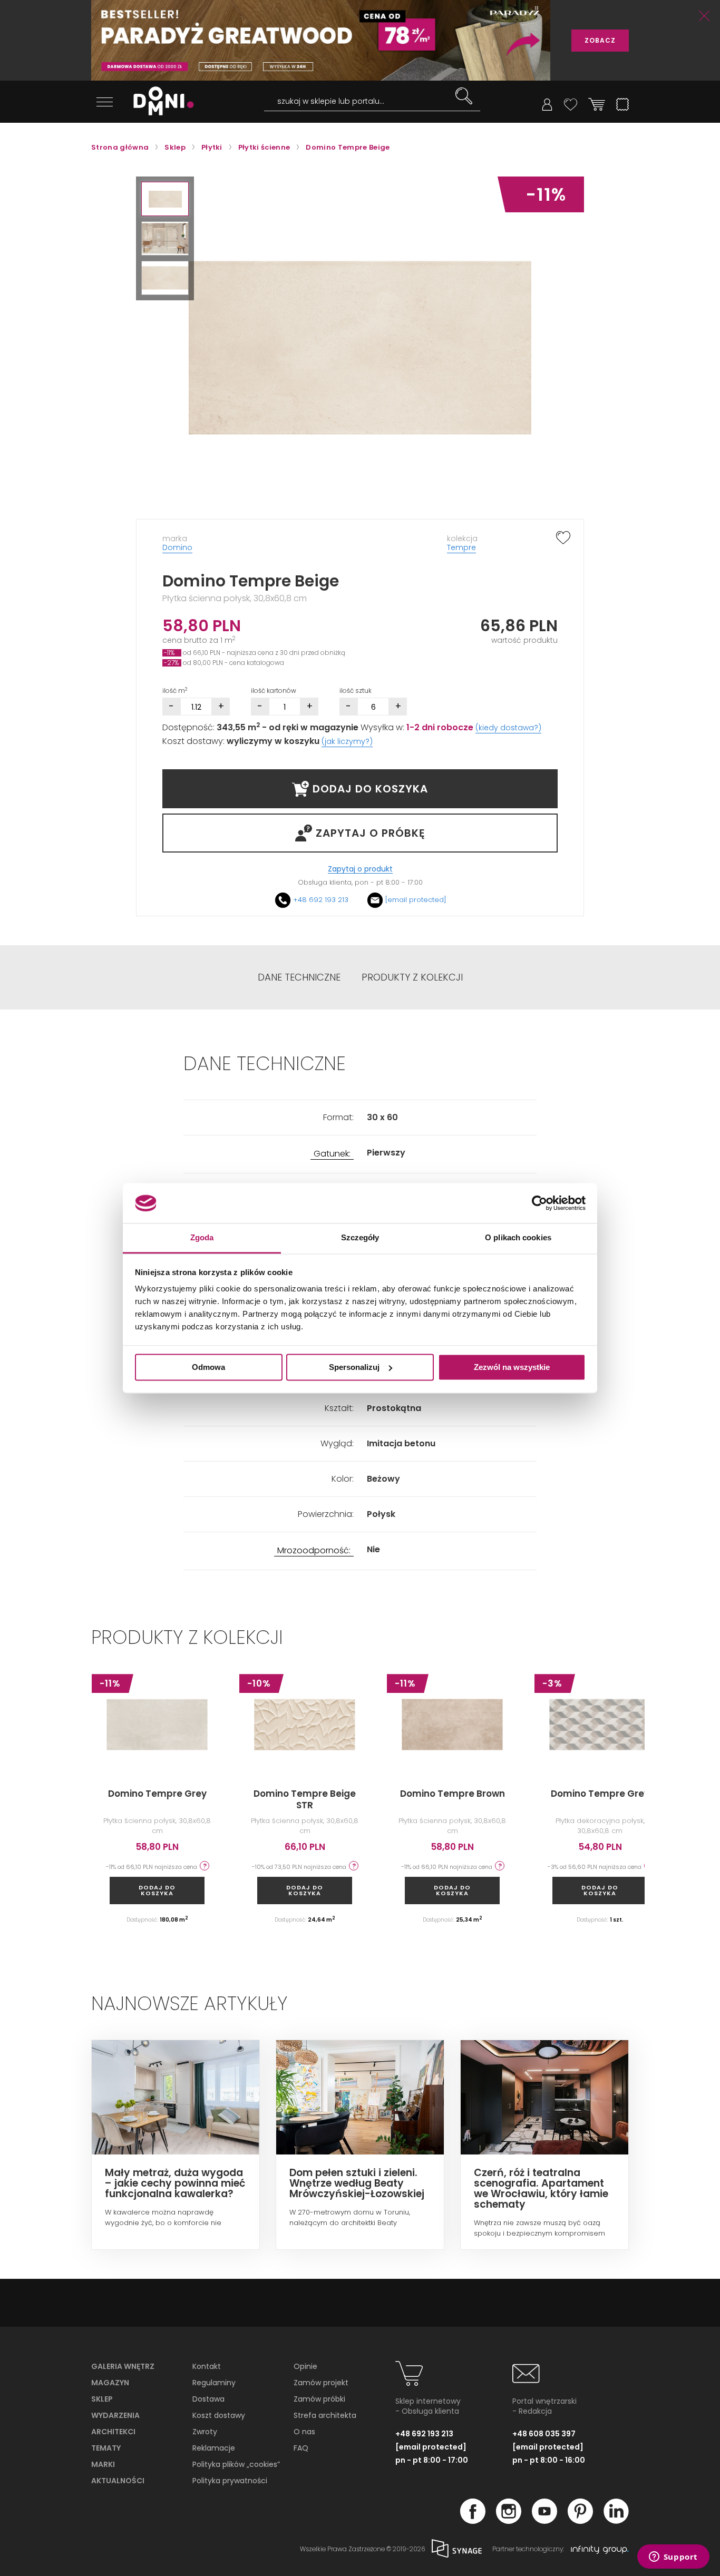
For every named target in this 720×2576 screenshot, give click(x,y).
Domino (177, 547)
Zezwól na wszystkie (512, 1367)
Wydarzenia (115, 2415)
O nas (304, 2432)
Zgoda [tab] (202, 1238)
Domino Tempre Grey (157, 1794)
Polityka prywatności (230, 2481)
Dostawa (208, 2399)
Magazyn (110, 2383)
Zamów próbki (319, 2399)
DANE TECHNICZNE (299, 977)
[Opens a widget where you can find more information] (673, 2558)
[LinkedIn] (616, 2521)
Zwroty (205, 2432)
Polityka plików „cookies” (236, 2464)
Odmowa (208, 1367)
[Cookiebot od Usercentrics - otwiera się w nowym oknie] (539, 1203)
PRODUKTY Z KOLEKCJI (412, 977)
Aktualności (118, 2481)
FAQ (301, 2448)
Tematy (106, 2448)
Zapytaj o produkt (360, 869)
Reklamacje (214, 2448)
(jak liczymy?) (347, 741)
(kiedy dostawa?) (508, 728)
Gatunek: (332, 1154)
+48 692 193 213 (321, 900)
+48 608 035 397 (544, 2434)
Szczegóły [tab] (360, 1238)
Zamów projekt (321, 2383)
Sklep (102, 2399)
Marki (103, 2464)
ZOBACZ (600, 40)
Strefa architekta (325, 2415)
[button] (165, 199)
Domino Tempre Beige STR (305, 1799)
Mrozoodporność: (314, 1551)
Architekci (113, 2432)
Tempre (461, 547)
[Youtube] (544, 2521)
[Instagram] (509, 2521)
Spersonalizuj (354, 1367)
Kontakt (207, 2366)
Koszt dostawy (219, 2415)
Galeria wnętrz (123, 2366)
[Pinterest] (580, 2521)
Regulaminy (214, 2383)
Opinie (305, 2366)
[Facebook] (473, 2521)
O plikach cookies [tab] (518, 1238)
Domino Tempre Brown (453, 1794)
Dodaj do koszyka (157, 1890)
